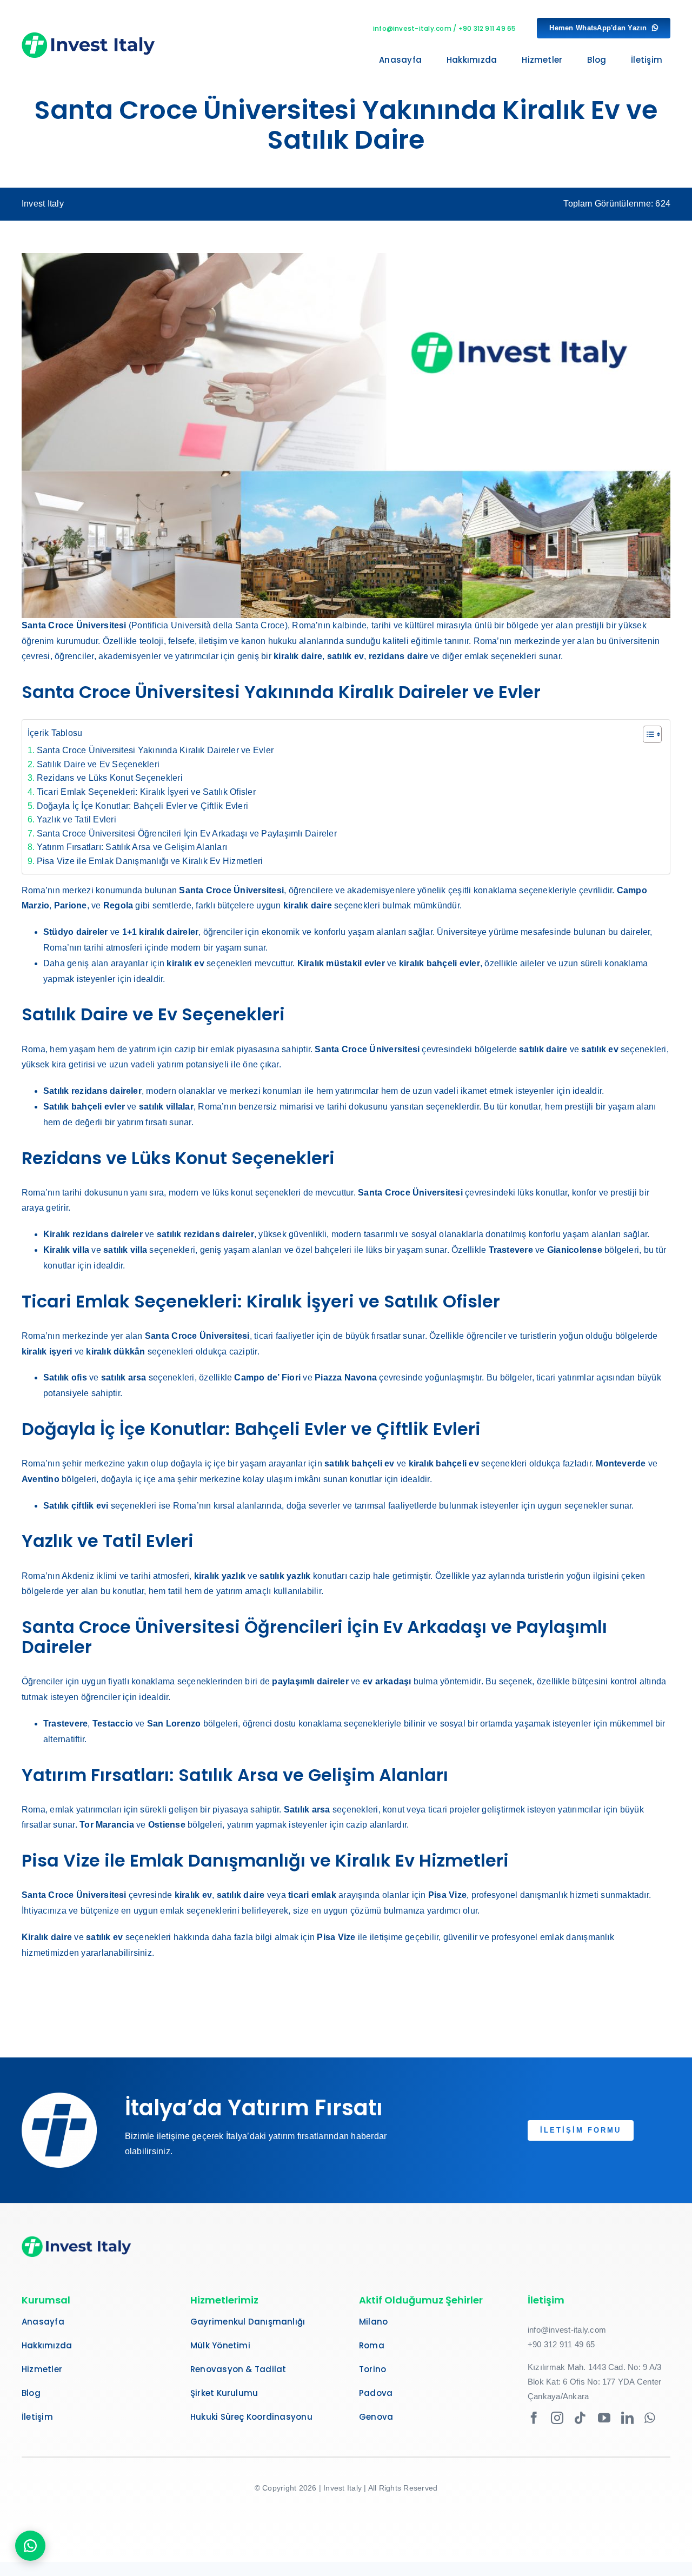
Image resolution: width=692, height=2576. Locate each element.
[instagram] (557, 2418)
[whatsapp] (650, 2418)
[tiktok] (580, 2418)
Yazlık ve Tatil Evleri (76, 819)
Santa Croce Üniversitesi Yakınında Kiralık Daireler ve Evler (155, 750)
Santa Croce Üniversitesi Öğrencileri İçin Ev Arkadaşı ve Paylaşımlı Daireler (187, 834)
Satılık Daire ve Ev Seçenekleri (98, 764)
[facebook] (534, 2418)
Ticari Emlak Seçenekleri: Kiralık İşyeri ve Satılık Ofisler (146, 792)
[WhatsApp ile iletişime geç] (30, 2546)
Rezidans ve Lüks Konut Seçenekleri (110, 778)
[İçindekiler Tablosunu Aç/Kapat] (647, 734)
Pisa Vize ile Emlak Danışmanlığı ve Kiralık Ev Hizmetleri (150, 861)
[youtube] (604, 2418)
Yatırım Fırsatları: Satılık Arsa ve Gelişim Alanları (132, 847)
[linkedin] (627, 2418)
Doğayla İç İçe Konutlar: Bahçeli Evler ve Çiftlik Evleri (142, 806)
